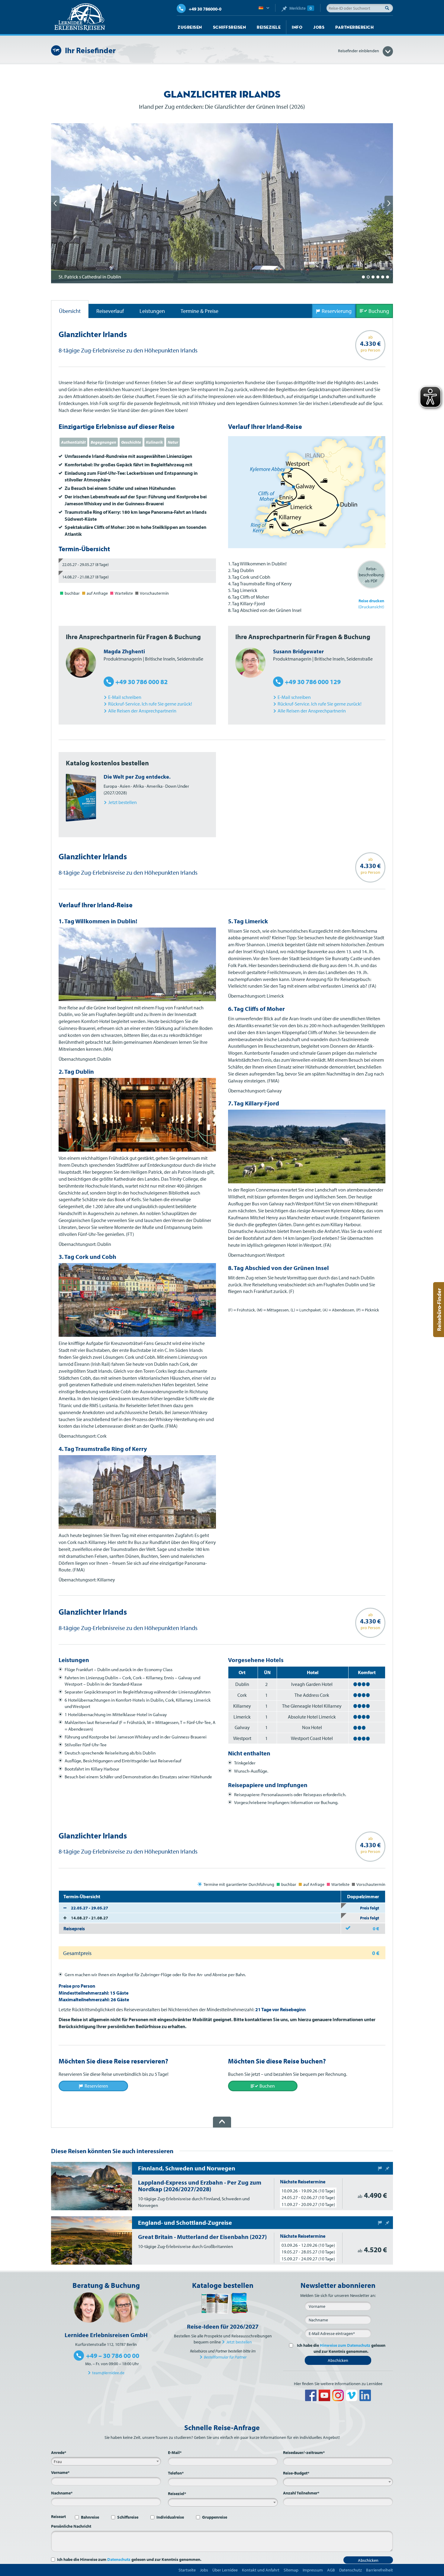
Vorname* (60, 2472)
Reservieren (96, 2086)
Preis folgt (370, 1908)
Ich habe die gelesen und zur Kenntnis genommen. (341, 2348)
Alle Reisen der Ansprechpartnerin (142, 711)
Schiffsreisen (230, 27)
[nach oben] (222, 2122)
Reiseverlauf (110, 311)
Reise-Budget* (296, 2473)
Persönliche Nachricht (71, 2526)
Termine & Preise (199, 311)
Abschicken (338, 2360)
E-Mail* (175, 2452)
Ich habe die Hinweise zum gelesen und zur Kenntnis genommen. (129, 2559)
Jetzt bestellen (239, 2342)
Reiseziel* (177, 2494)
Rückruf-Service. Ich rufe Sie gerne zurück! (150, 704)
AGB (331, 2570)
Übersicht (70, 311)
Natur (173, 442)
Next (389, 203)
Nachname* (62, 2493)
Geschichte (131, 442)
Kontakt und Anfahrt (261, 2570)
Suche (389, 8)
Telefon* (176, 2473)
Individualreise (170, 2517)
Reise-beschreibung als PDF (371, 575)
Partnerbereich (354, 27)
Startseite (187, 2570)
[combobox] (106, 2461)
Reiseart (58, 2517)
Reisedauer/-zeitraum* (304, 2452)
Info (297, 27)
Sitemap (291, 2570)
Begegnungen (103, 442)
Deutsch (264, 8)
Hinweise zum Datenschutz (345, 2345)
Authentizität (73, 442)
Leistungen (152, 311)
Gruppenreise (215, 2517)
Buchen (267, 2086)
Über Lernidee (225, 2570)
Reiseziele (269, 27)
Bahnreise (90, 2517)
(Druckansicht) (371, 604)
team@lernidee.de (108, 2373)
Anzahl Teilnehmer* (301, 2493)
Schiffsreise (128, 2517)
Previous (55, 203)
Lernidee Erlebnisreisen (80, 17)
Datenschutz (119, 2559)
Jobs (319, 27)
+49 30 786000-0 (205, 9)
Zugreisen (190, 27)
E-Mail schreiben (125, 697)
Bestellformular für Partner (225, 2357)
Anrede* (59, 2452)
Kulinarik (154, 442)
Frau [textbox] (58, 2462)
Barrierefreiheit (380, 2570)
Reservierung (337, 311)
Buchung (379, 311)
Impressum (313, 2570)
